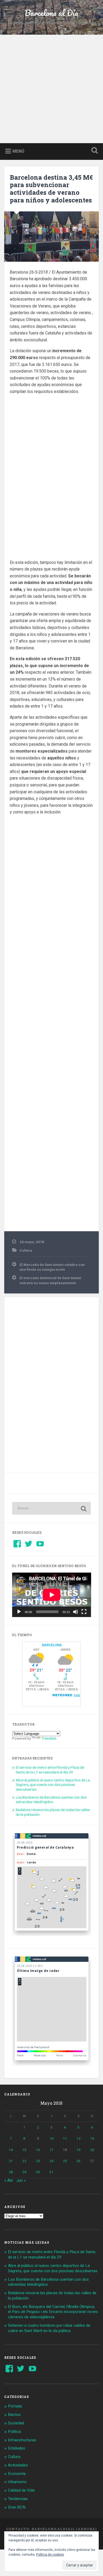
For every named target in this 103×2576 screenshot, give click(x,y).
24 (51, 2161)
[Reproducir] (19, 1612)
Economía (17, 2474)
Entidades (17, 2448)
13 (92, 2138)
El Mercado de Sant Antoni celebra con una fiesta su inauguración (52, 1267)
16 (38, 2150)
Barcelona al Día (51, 13)
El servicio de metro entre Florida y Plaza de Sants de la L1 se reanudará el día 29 (50, 1770)
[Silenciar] (76, 1612)
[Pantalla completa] (84, 1612)
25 (65, 2161)
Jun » (21, 2180)
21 (11, 2161)
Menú (18, 151)
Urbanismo (17, 2482)
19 (78, 2150)
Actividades (18, 2465)
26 (78, 2161)
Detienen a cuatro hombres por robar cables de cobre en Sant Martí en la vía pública (49, 2328)
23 (38, 2161)
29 (24, 2172)
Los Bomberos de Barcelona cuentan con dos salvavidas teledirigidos (51, 1800)
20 (92, 2150)
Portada (15, 2406)
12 (78, 2138)
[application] (52, 1595)
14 (11, 2150)
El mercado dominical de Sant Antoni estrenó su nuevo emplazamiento (50, 1280)
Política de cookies (50, 2555)
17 (51, 2150)
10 (51, 2138)
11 (65, 2138)
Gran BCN (17, 2507)
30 (38, 2172)
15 (24, 2150)
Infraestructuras (22, 2440)
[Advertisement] (51, 89)
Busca (94, 151)
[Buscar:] (52, 1508)
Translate (49, 1738)
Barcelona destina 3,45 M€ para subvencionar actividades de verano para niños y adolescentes (51, 189)
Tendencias (18, 2499)
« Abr (9, 2180)
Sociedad (16, 2423)
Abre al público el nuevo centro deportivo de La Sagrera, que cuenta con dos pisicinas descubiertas (53, 1785)
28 (11, 2172)
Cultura (26, 1250)
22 (24, 2161)
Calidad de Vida (21, 2490)
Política (14, 2432)
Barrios (14, 2415)
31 (51, 2172)
